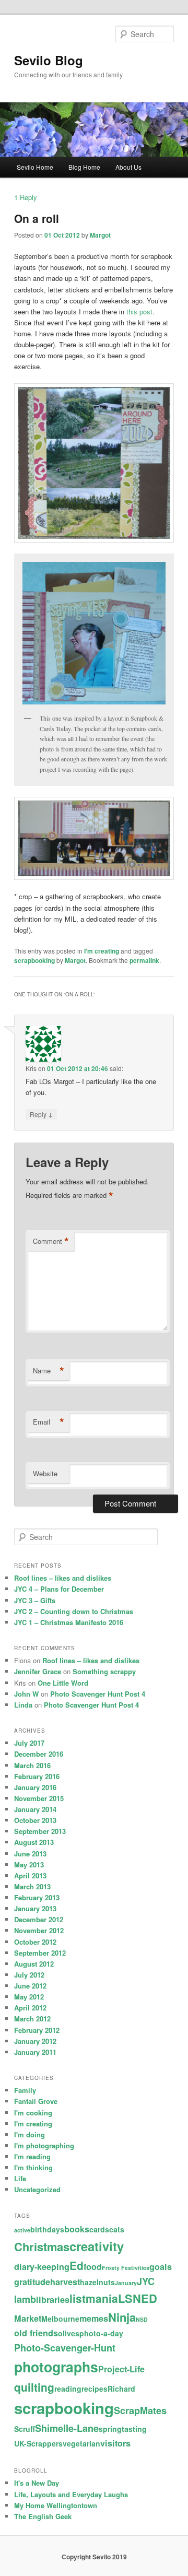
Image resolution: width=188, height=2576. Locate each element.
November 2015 (39, 1798)
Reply (26, 197)
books (77, 2229)
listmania (94, 2298)
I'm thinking (33, 2167)
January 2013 (35, 1908)
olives (69, 2333)
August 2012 (34, 1964)
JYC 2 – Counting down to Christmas (74, 1611)
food (93, 2267)
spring (110, 2429)
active (22, 2230)
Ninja (122, 2317)
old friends (36, 2333)
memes (94, 2318)
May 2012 (29, 1997)
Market (28, 2318)
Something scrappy (104, 1671)
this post (139, 311)
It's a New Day (37, 2483)
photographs (56, 2367)
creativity (97, 2246)
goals (161, 2267)
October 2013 (35, 1820)
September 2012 (40, 1953)
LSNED (138, 2298)
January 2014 (35, 1809)
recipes (95, 2389)
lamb (25, 2299)
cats (117, 2229)
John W (26, 1694)
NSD (142, 2319)
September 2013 (40, 1831)
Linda (23, 1705)
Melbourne (60, 2319)
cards (99, 2229)
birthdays (47, 2229)
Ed (77, 2265)
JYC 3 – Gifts (35, 1600)
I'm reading (32, 2156)
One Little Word (63, 1683)
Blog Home (84, 167)
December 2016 (39, 1754)
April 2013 (30, 1875)
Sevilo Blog (49, 60)
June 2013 (30, 1854)
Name (49, 1371)
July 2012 (29, 1975)
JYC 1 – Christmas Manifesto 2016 (69, 1622)
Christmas (42, 2246)
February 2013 (37, 1897)
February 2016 (37, 1776)
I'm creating (102, 951)
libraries (53, 2299)
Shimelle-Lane (67, 2428)
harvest (65, 2282)
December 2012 (39, 1919)
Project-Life (121, 2369)
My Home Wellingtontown (56, 2505)
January (126, 2283)
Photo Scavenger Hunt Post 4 (98, 1694)
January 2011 (35, 2052)
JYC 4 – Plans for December (59, 1589)
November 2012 (39, 1930)
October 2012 (35, 1942)
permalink (144, 960)
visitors (115, 2443)
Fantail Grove (36, 2101)
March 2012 (32, 2019)
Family (25, 2090)
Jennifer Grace (38, 1671)
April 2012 (30, 2008)
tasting (134, 2429)
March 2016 (32, 1765)
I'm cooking (33, 2113)
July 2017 (29, 1743)
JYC (146, 2281)
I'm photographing (44, 2145)
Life (20, 2178)
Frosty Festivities (126, 2268)
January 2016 (35, 1787)
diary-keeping (42, 2267)
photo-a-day (101, 2333)
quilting (34, 2387)
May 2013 (29, 1865)
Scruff (25, 2429)
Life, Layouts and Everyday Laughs (71, 2494)
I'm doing (30, 2134)
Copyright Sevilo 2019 (94, 2557)
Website (45, 1473)
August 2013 (34, 1842)
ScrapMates (140, 2410)
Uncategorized (37, 2189)
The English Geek (43, 2516)
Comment (51, 1241)
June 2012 (30, 1986)
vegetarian (81, 2443)
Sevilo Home (35, 167)
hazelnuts (97, 2282)
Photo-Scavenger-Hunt (65, 2348)
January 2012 (35, 2041)
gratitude (32, 2282)
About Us (128, 167)
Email (49, 1422)
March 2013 (32, 1886)
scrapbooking (34, 960)
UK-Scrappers (38, 2443)
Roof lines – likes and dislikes (63, 1578)
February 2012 (37, 2030)
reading (68, 2389)
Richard (121, 2389)
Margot (100, 235)
